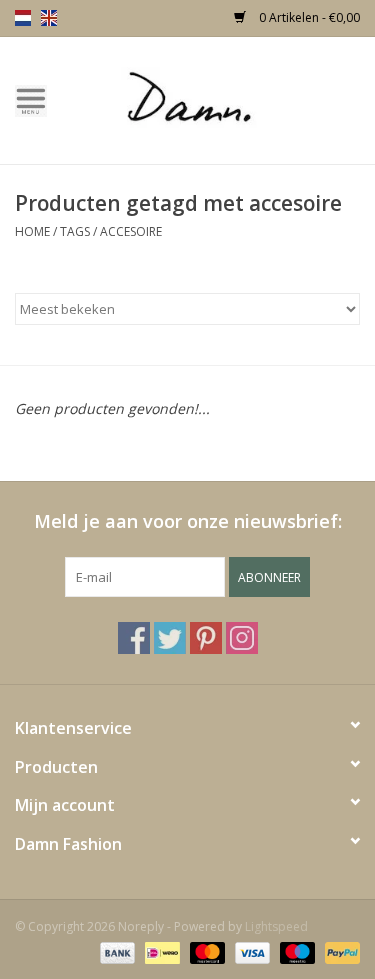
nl (23, 18)
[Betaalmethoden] (115, 951)
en (49, 18)
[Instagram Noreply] (242, 638)
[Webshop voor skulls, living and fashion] (219, 98)
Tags (75, 231)
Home (32, 231)
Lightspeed (276, 926)
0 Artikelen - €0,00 (308, 17)
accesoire (131, 231)
